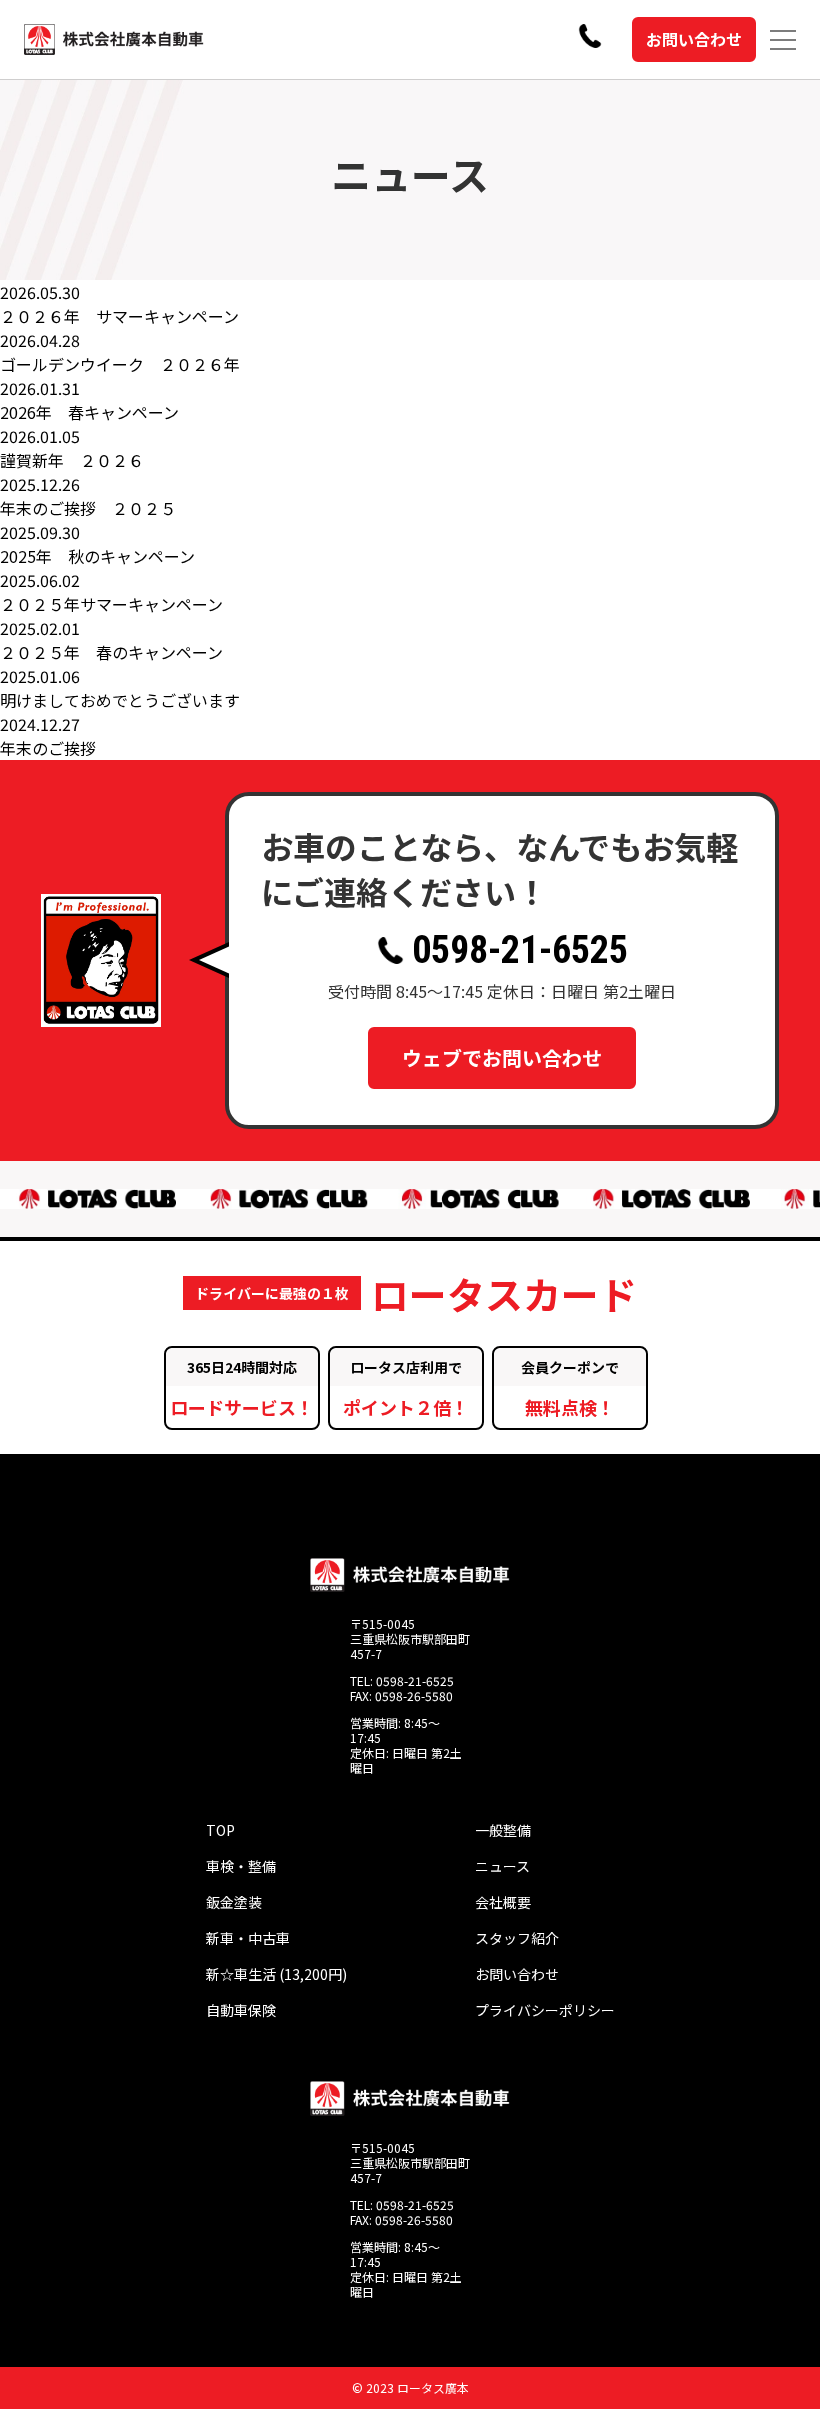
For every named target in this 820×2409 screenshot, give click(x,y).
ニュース (502, 1866)
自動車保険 (241, 2010)
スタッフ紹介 (517, 1938)
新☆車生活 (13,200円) (276, 1974)
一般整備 (503, 1830)
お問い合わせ (694, 39)
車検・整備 (241, 1866)
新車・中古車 (248, 1938)
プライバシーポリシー (545, 2010)
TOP (220, 1830)
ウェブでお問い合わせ (502, 1057)
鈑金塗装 (234, 1902)
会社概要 (503, 1902)
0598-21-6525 (520, 950)
